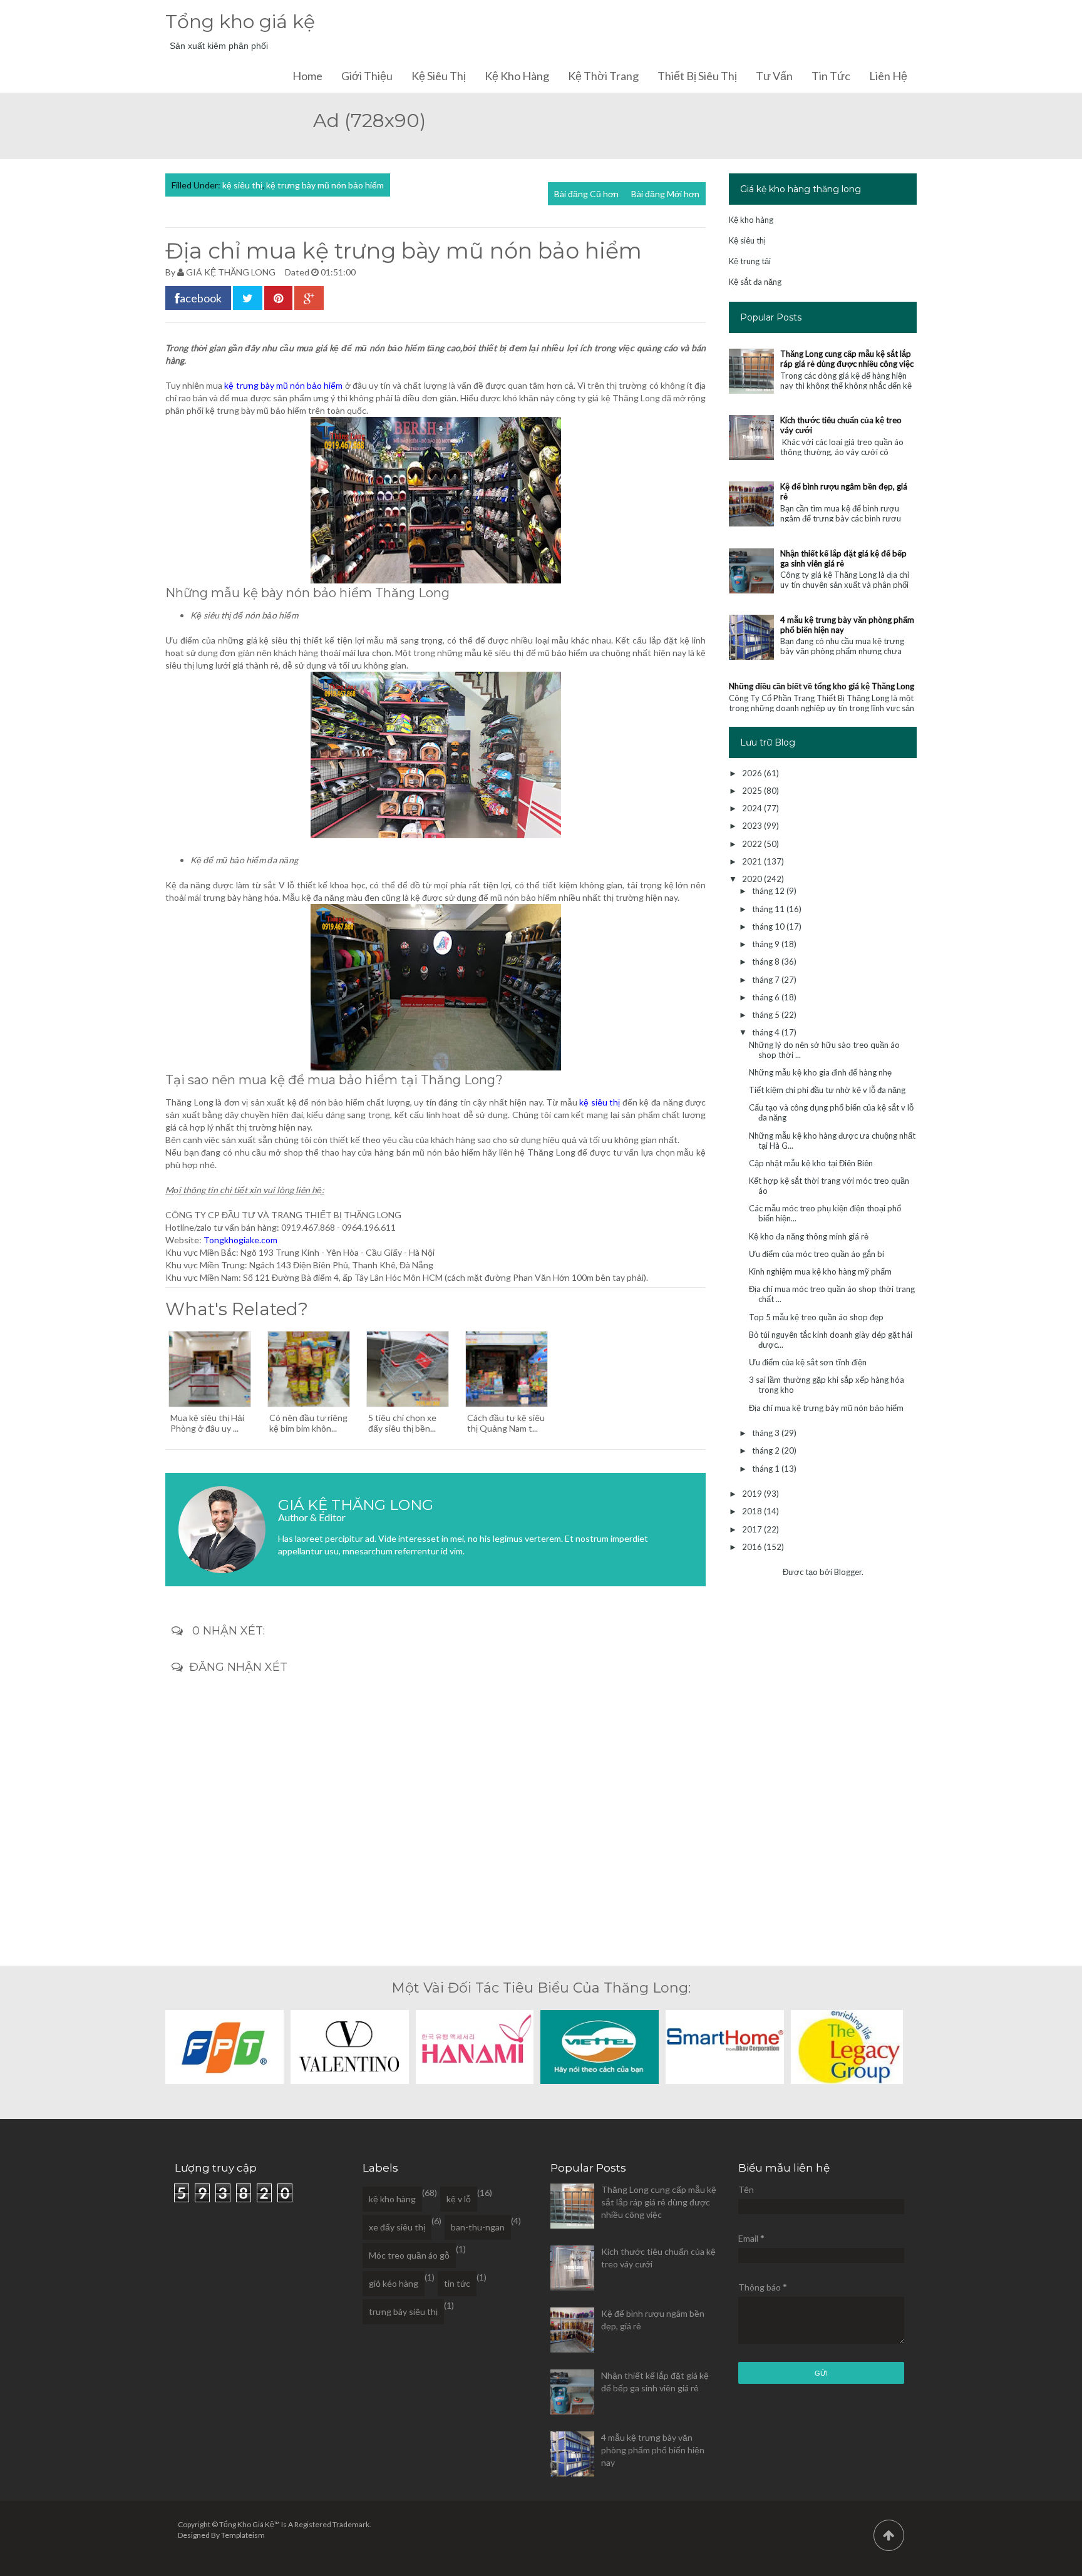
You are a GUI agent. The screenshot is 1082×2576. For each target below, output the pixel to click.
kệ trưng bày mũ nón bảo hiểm (325, 185)
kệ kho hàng (392, 2199)
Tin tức (831, 76)
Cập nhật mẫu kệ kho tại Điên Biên (811, 1163)
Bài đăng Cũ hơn (586, 194)
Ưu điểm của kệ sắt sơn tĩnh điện (808, 1362)
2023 (753, 826)
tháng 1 (767, 1469)
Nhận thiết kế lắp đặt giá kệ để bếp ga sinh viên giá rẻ (843, 558)
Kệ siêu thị (439, 76)
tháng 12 (769, 891)
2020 (753, 879)
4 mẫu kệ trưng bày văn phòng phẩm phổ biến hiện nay (653, 2450)
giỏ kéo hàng (394, 2283)
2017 (753, 1529)
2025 (753, 791)
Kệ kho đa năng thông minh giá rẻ (809, 1236)
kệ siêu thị (242, 185)
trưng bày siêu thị (403, 2312)
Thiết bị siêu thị (697, 76)
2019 (753, 1494)
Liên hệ (888, 76)
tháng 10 (769, 926)
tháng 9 (767, 944)
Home (307, 76)
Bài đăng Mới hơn (665, 194)
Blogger (848, 1572)
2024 (753, 808)
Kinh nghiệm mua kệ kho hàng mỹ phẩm (820, 1271)
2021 (753, 861)
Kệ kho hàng (517, 76)
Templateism (243, 2535)
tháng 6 (767, 997)
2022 (753, 844)
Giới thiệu (367, 76)
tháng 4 (767, 1032)
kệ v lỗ (459, 2199)
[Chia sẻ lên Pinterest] (278, 298)
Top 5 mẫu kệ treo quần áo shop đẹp (816, 1317)
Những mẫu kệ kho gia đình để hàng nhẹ (820, 1072)
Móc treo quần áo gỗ (409, 2255)
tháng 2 (767, 1450)
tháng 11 (769, 909)
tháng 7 (767, 980)
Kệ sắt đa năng (755, 282)
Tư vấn (774, 76)
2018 (753, 1511)
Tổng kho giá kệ (240, 22)
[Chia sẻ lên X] (248, 298)
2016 (753, 1547)
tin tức (457, 2283)
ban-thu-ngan (478, 2227)
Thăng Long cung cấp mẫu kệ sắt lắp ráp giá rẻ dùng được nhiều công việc (847, 359)
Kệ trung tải (750, 261)
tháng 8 (767, 962)
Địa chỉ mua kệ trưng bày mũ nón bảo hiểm (826, 1408)
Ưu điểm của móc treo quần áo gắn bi (817, 1254)
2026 (753, 773)
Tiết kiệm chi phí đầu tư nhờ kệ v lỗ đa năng (827, 1090)
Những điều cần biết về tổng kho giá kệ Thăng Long (822, 686)
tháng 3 (767, 1433)
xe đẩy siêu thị (397, 2227)
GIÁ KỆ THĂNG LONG (231, 272)
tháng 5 (767, 1015)
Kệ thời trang (603, 76)
